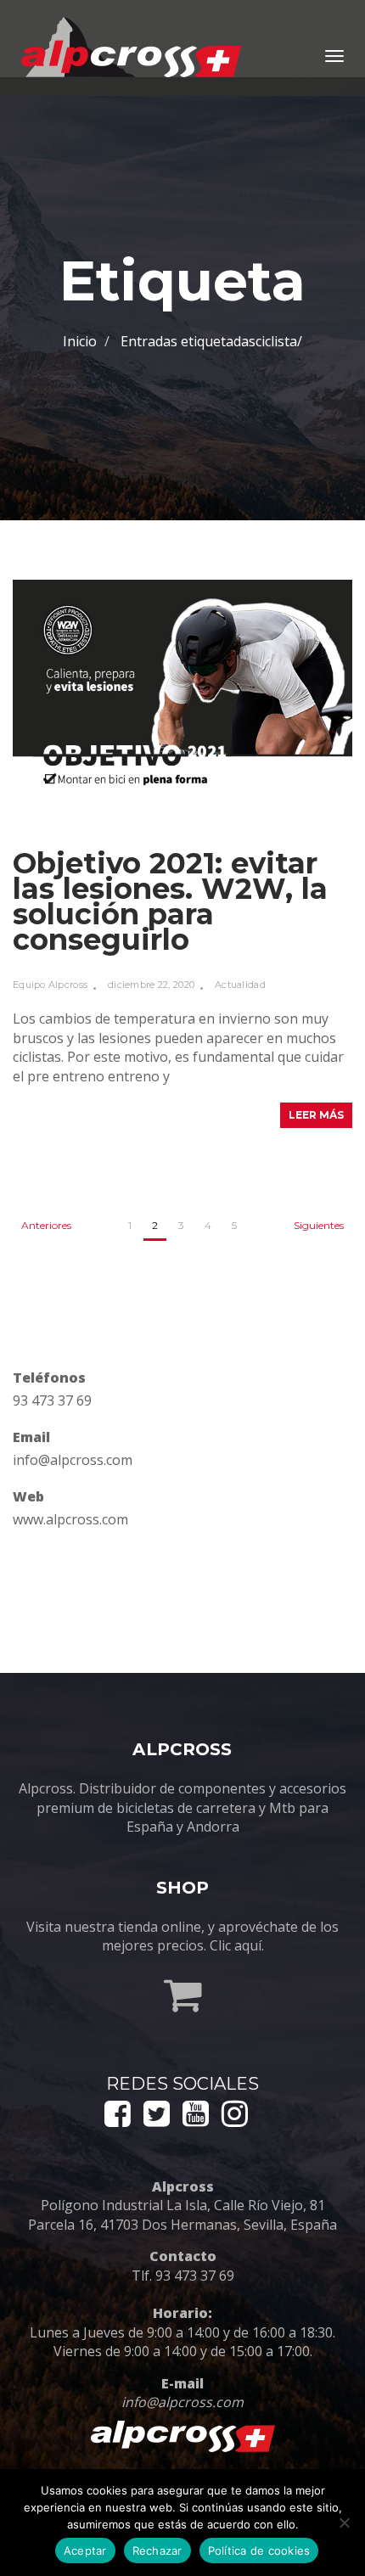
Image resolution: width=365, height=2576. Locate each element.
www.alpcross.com (70, 1519)
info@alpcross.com (73, 1460)
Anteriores (46, 1225)
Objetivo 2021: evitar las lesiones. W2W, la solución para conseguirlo (170, 901)
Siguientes (319, 1225)
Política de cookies (259, 2551)
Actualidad (240, 985)
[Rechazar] (344, 2523)
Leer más (316, 1115)
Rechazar (157, 2551)
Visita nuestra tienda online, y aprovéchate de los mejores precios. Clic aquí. (182, 1936)
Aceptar (85, 2551)
